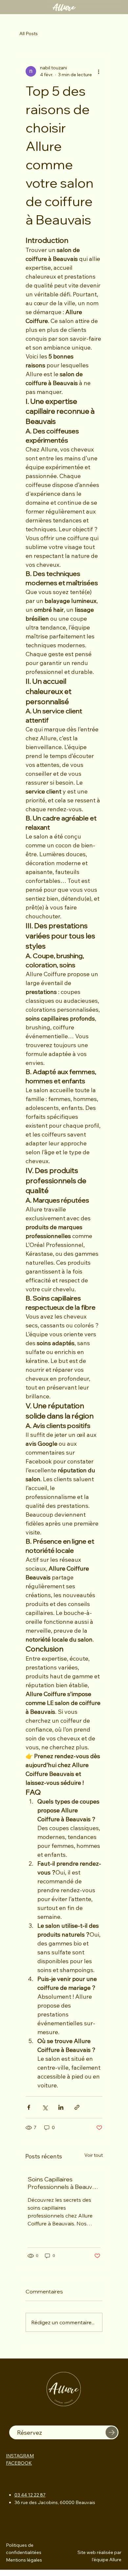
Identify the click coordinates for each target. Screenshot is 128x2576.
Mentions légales (24, 2560)
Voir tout (94, 2155)
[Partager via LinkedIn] (61, 2107)
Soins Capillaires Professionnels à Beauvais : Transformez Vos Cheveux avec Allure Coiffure (64, 2183)
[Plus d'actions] (98, 71)
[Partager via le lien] (77, 2107)
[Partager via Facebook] (29, 2107)
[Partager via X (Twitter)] (45, 2107)
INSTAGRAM (20, 2456)
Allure (64, 7)
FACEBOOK (19, 2463)
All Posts (29, 34)
